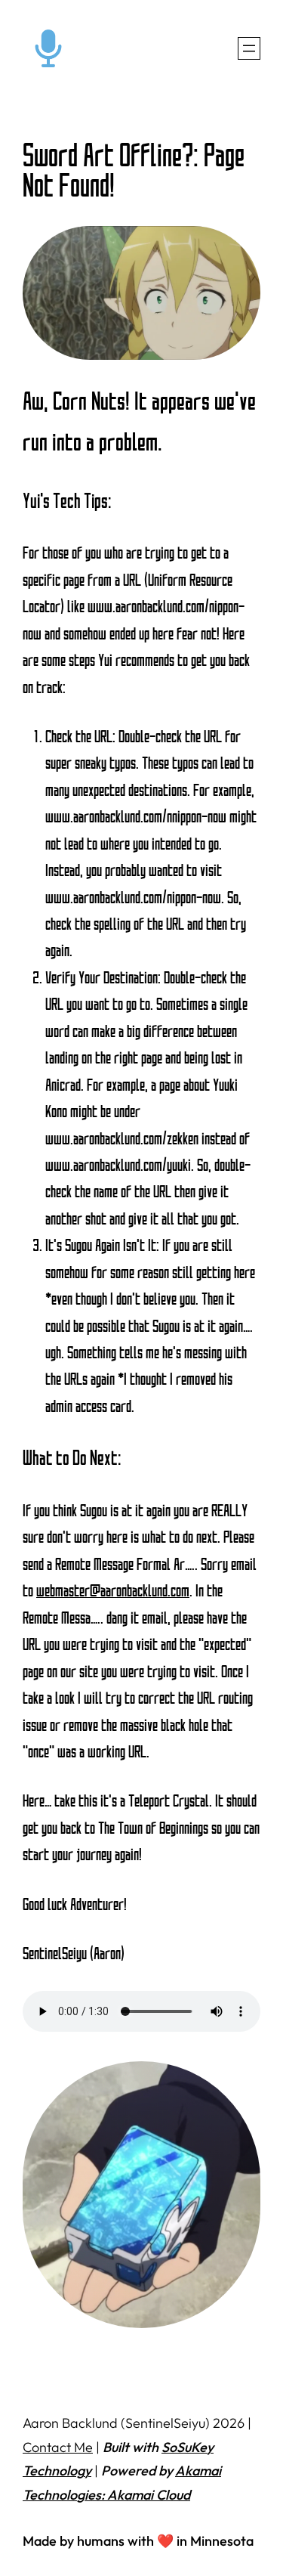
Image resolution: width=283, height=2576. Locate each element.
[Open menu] (249, 48)
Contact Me (58, 2447)
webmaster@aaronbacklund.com (113, 1591)
